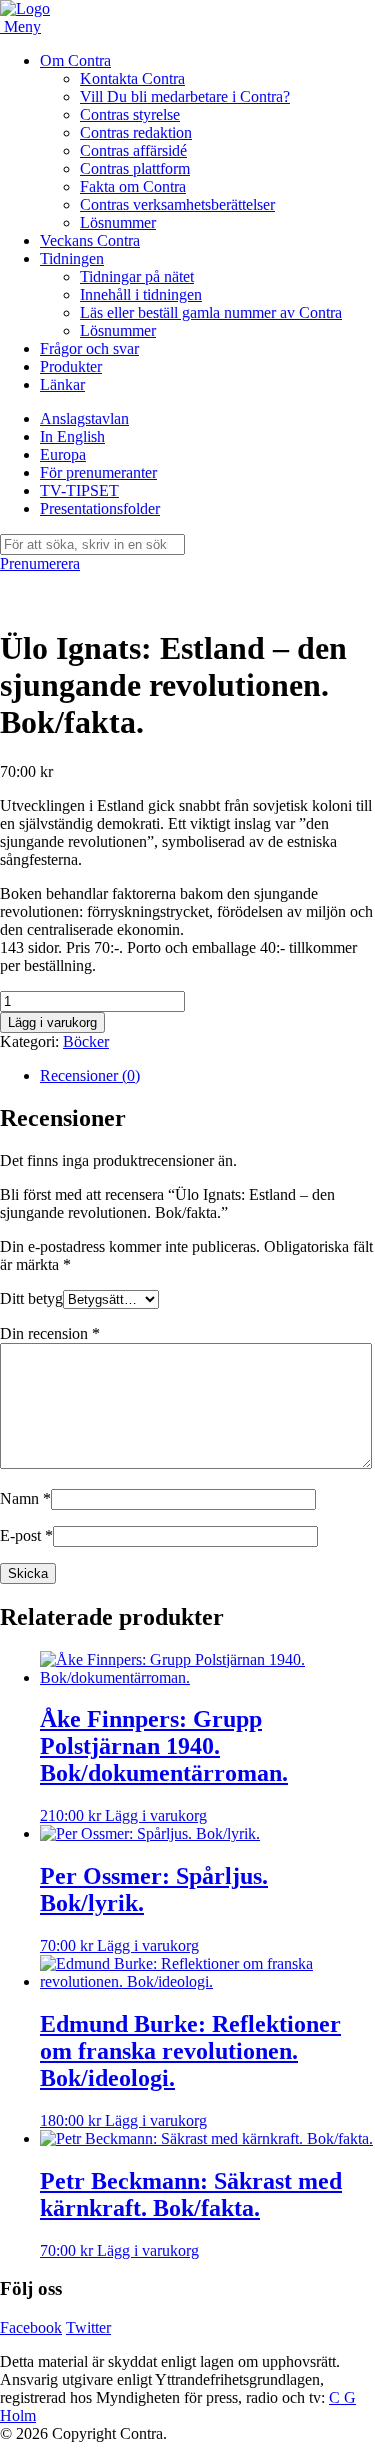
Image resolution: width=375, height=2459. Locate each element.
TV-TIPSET (79, 490)
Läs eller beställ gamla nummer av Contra (211, 312)
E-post (26, 1535)
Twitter (88, 2327)
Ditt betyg (31, 1298)
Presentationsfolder (100, 508)
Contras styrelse (130, 114)
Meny (22, 26)
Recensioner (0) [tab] (90, 1075)
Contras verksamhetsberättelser (177, 204)
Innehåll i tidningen (141, 294)
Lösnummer (118, 222)
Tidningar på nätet (137, 276)
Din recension (50, 1333)
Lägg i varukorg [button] (156, 1815)
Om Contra (75, 60)
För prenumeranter (98, 472)
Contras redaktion (136, 132)
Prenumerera (40, 563)
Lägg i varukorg (52, 1022)
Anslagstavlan (84, 418)
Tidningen (72, 258)
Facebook (31, 2327)
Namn (25, 1498)
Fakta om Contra (133, 186)
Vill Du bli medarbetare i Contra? (185, 96)
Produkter (71, 366)
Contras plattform (135, 168)
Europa (63, 454)
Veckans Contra (90, 240)
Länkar (62, 384)
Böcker (86, 1041)
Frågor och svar (89, 348)
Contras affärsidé (133, 150)
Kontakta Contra (132, 78)
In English (72, 436)
